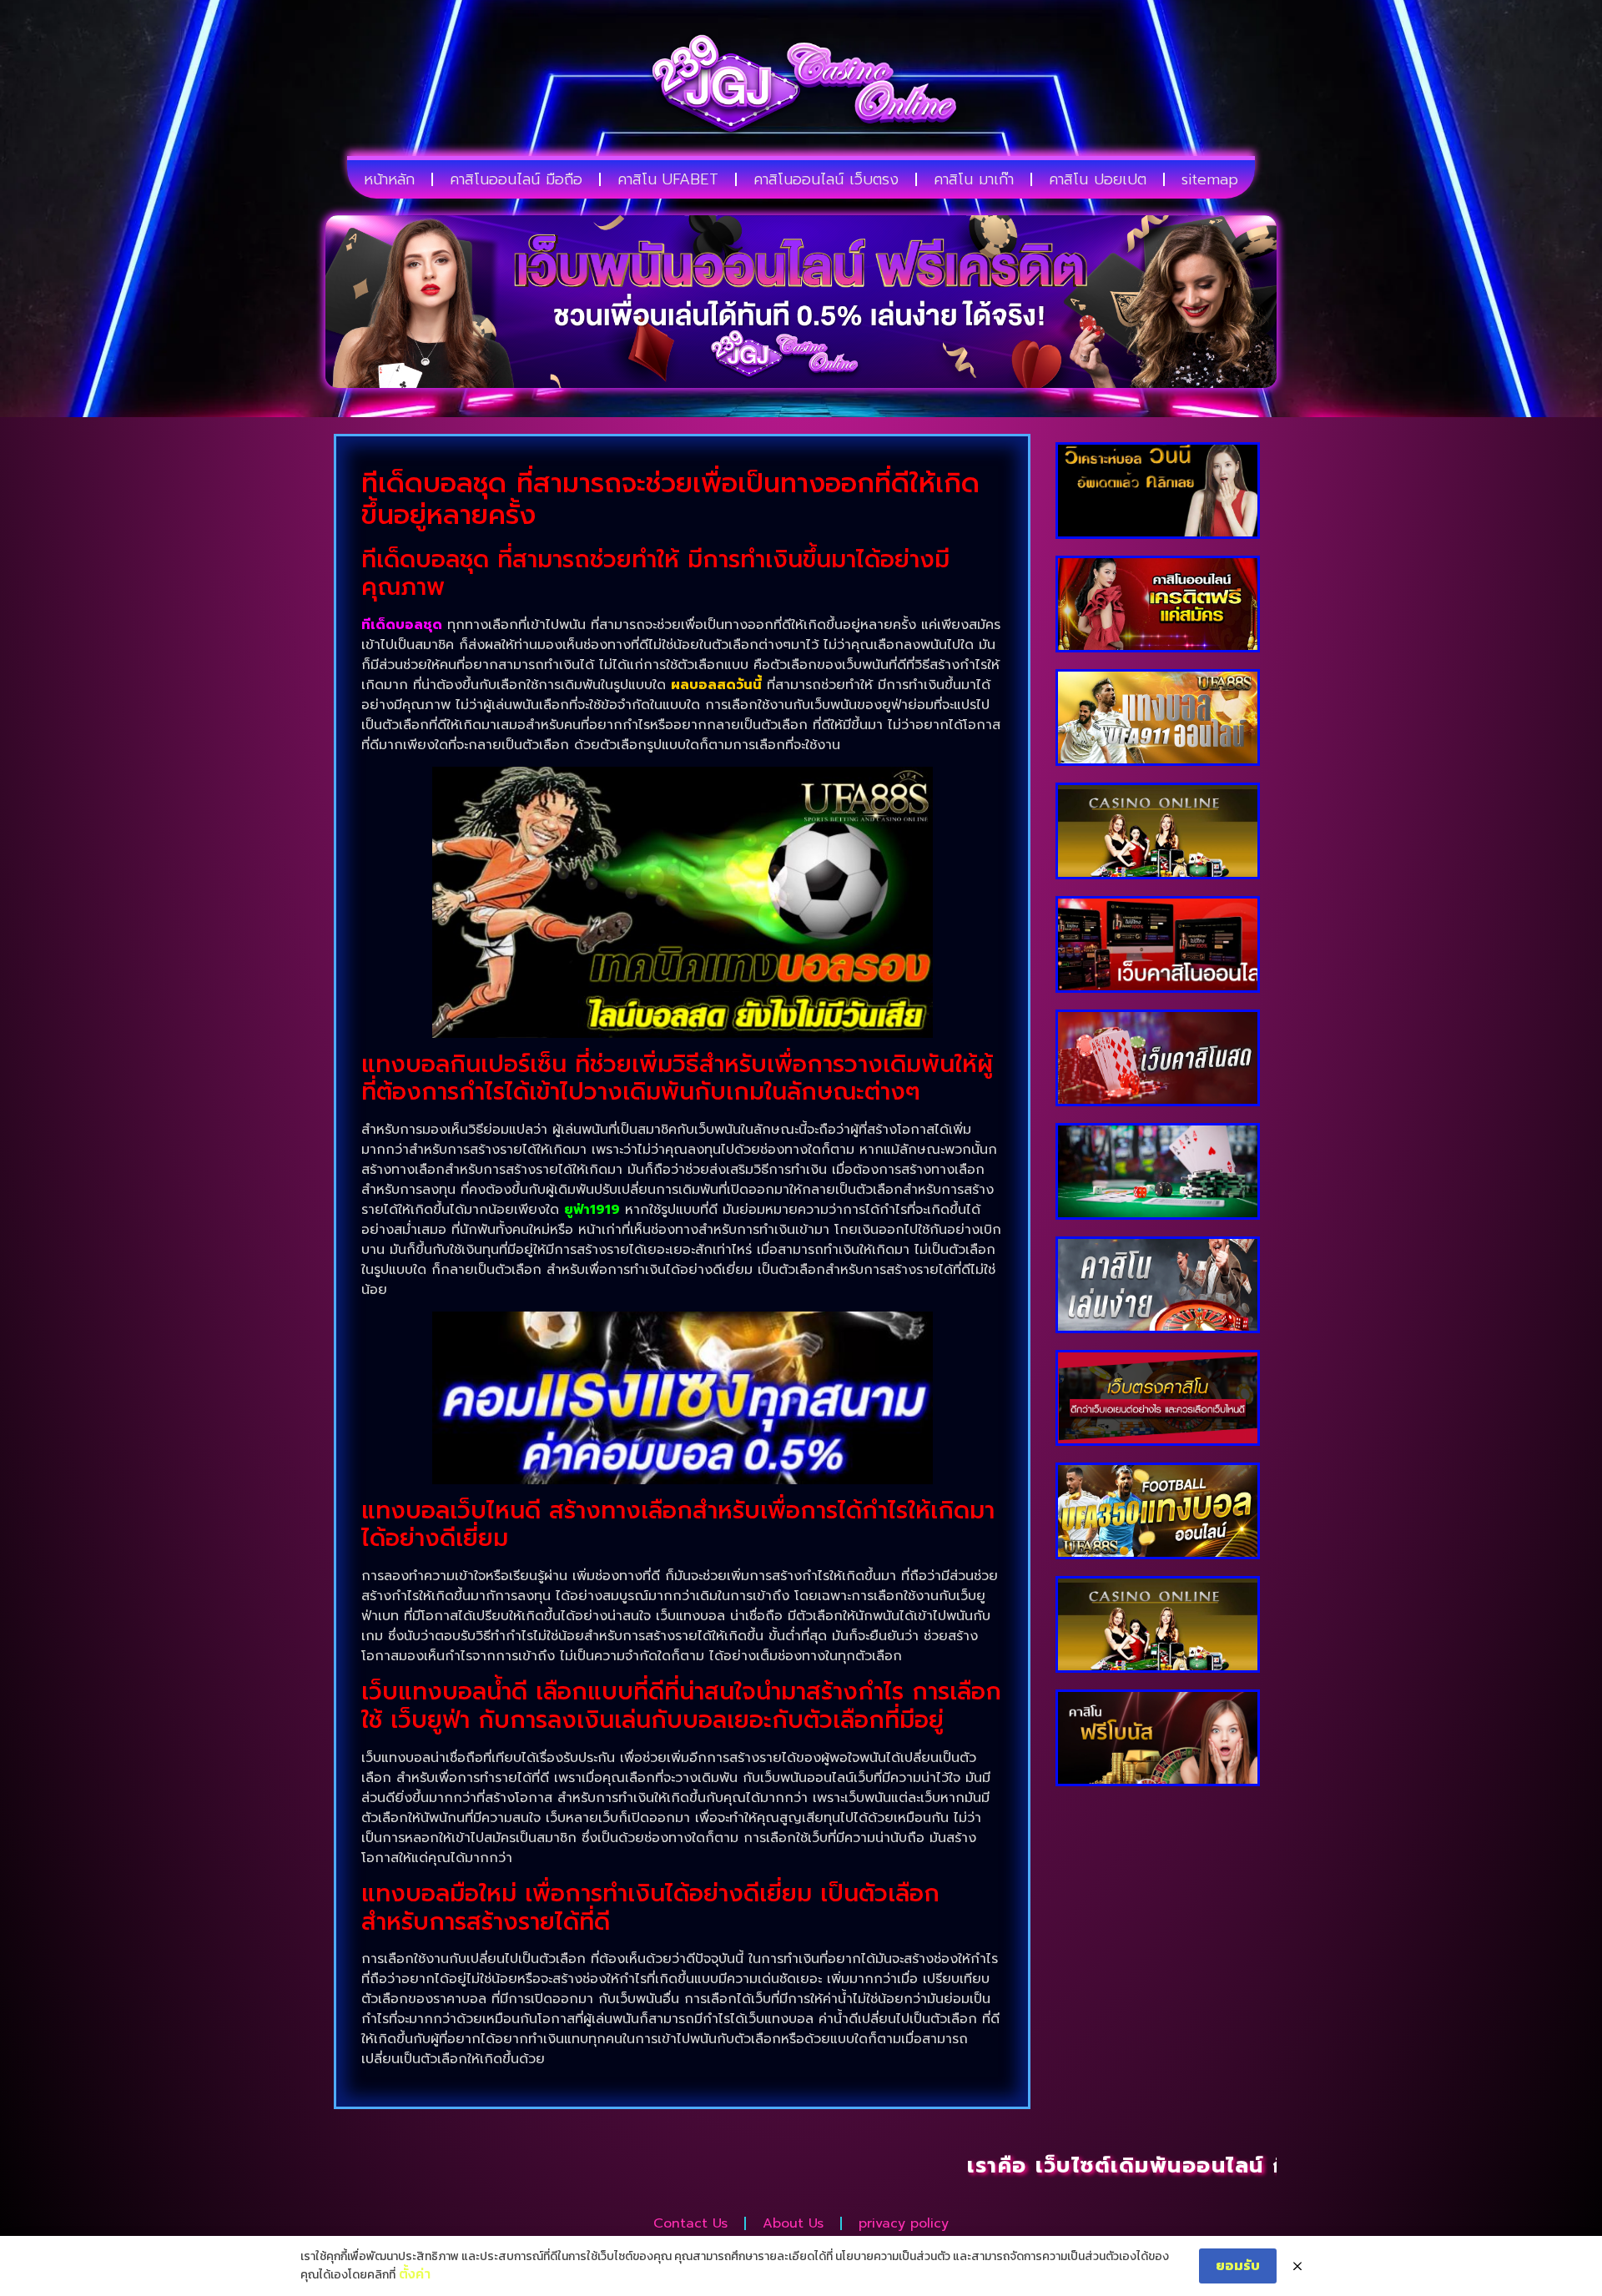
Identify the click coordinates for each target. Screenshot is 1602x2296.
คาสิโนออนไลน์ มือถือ (516, 179)
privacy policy (904, 2223)
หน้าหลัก (389, 179)
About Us (793, 2223)
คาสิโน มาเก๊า (974, 179)
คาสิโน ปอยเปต (1098, 179)
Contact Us (690, 2223)
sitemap (1210, 179)
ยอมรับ (1238, 2265)
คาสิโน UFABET (668, 179)
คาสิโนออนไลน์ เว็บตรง (826, 179)
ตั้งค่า (415, 2273)
